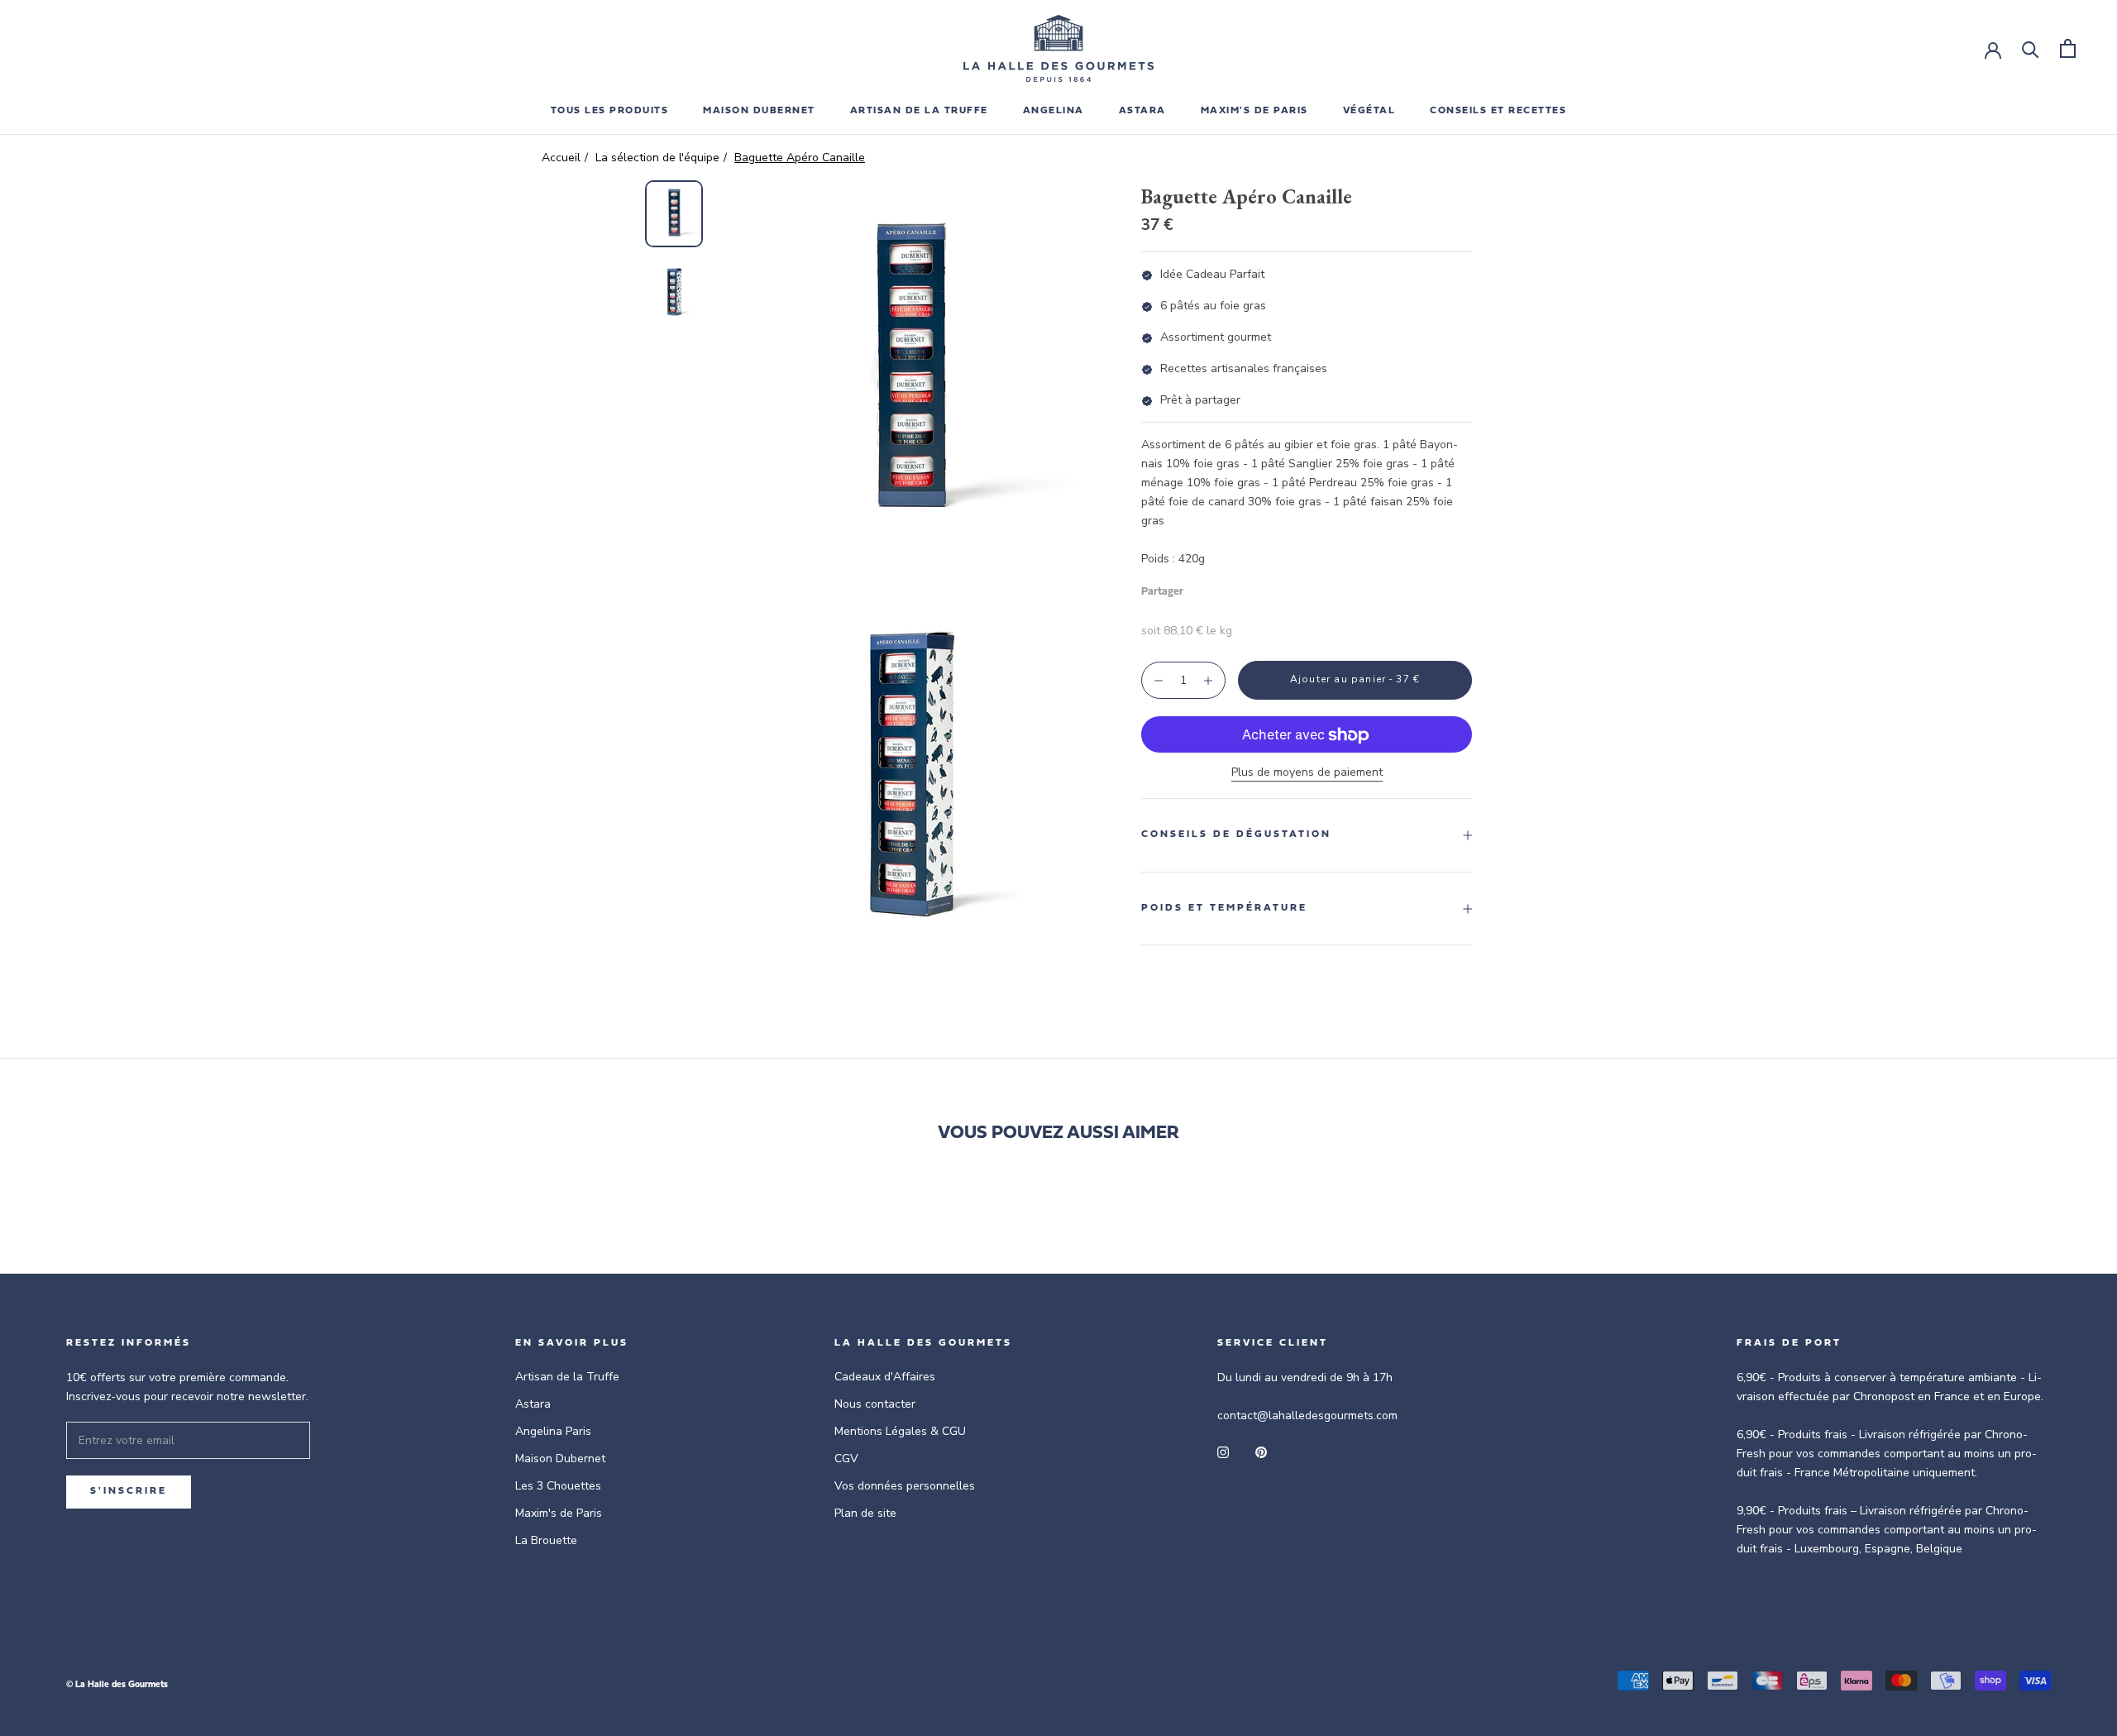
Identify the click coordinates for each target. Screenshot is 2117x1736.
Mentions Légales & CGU (900, 1431)
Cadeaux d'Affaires (885, 1377)
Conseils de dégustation (1236, 835)
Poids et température (1224, 908)
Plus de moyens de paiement (1307, 773)
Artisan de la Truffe (567, 1377)
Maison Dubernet (759, 111)
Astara (533, 1404)
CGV (846, 1459)
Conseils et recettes (1498, 111)
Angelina (1054, 111)
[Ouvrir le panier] (2068, 48)
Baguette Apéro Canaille (800, 158)
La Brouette (546, 1540)
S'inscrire (129, 1491)
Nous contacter (875, 1404)
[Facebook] (1199, 588)
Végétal (1369, 111)
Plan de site (865, 1513)
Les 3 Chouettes (558, 1486)
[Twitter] (1221, 588)
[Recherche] (2031, 48)
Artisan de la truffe (919, 111)
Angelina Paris (553, 1431)
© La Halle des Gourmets (117, 1685)
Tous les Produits (610, 111)
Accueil (561, 158)
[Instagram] (1223, 1451)
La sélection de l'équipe (657, 158)
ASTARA (1142, 111)
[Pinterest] (1242, 588)
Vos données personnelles (905, 1486)
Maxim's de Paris (1254, 111)
